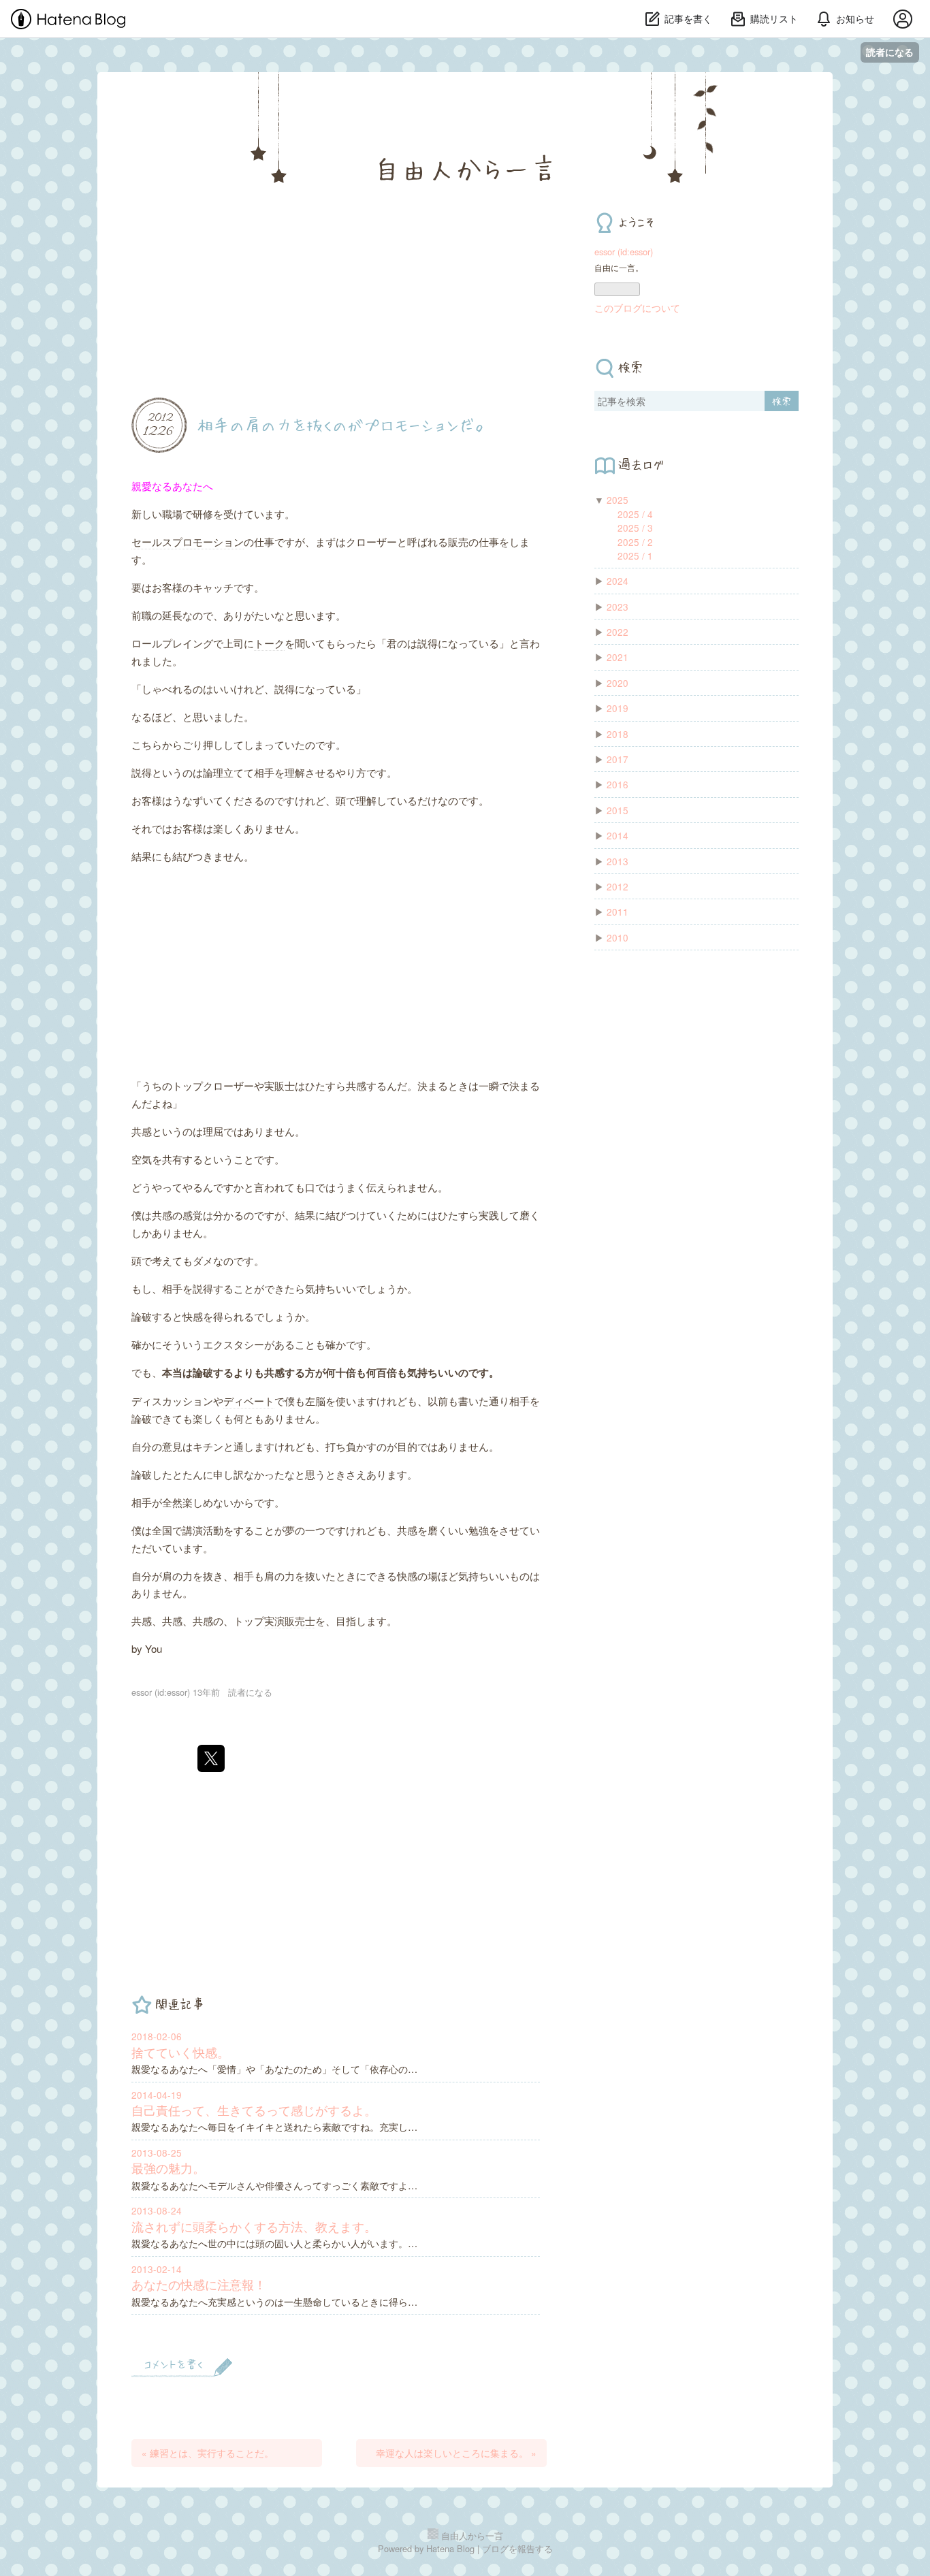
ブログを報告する (517, 2548)
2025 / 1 (635, 556)
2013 (618, 861)
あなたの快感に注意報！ (199, 2284)
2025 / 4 (635, 514)
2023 (618, 607)
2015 (618, 810)
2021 (618, 657)
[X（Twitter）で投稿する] (211, 1758)
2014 (618, 835)
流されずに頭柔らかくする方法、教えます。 (254, 2226)
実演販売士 (290, 1621)
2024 (618, 581)
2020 (618, 683)
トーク (269, 643)
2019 (618, 708)
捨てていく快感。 (180, 2052)
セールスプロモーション (188, 542)
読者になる (890, 52)
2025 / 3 (635, 528)
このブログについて (637, 308)
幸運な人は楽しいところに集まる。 (456, 2453)
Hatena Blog (450, 2548)
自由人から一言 (465, 168)
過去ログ (641, 464)
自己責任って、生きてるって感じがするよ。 (254, 2110)
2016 (618, 784)
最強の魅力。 (168, 2168)
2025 (618, 500)
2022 (618, 632)
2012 (618, 886)
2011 (618, 912)
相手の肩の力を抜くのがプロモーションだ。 (343, 424)
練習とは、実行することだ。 (208, 2453)
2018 (618, 734)
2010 (618, 937)
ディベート (249, 1401)
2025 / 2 (635, 542)
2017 (618, 759)
